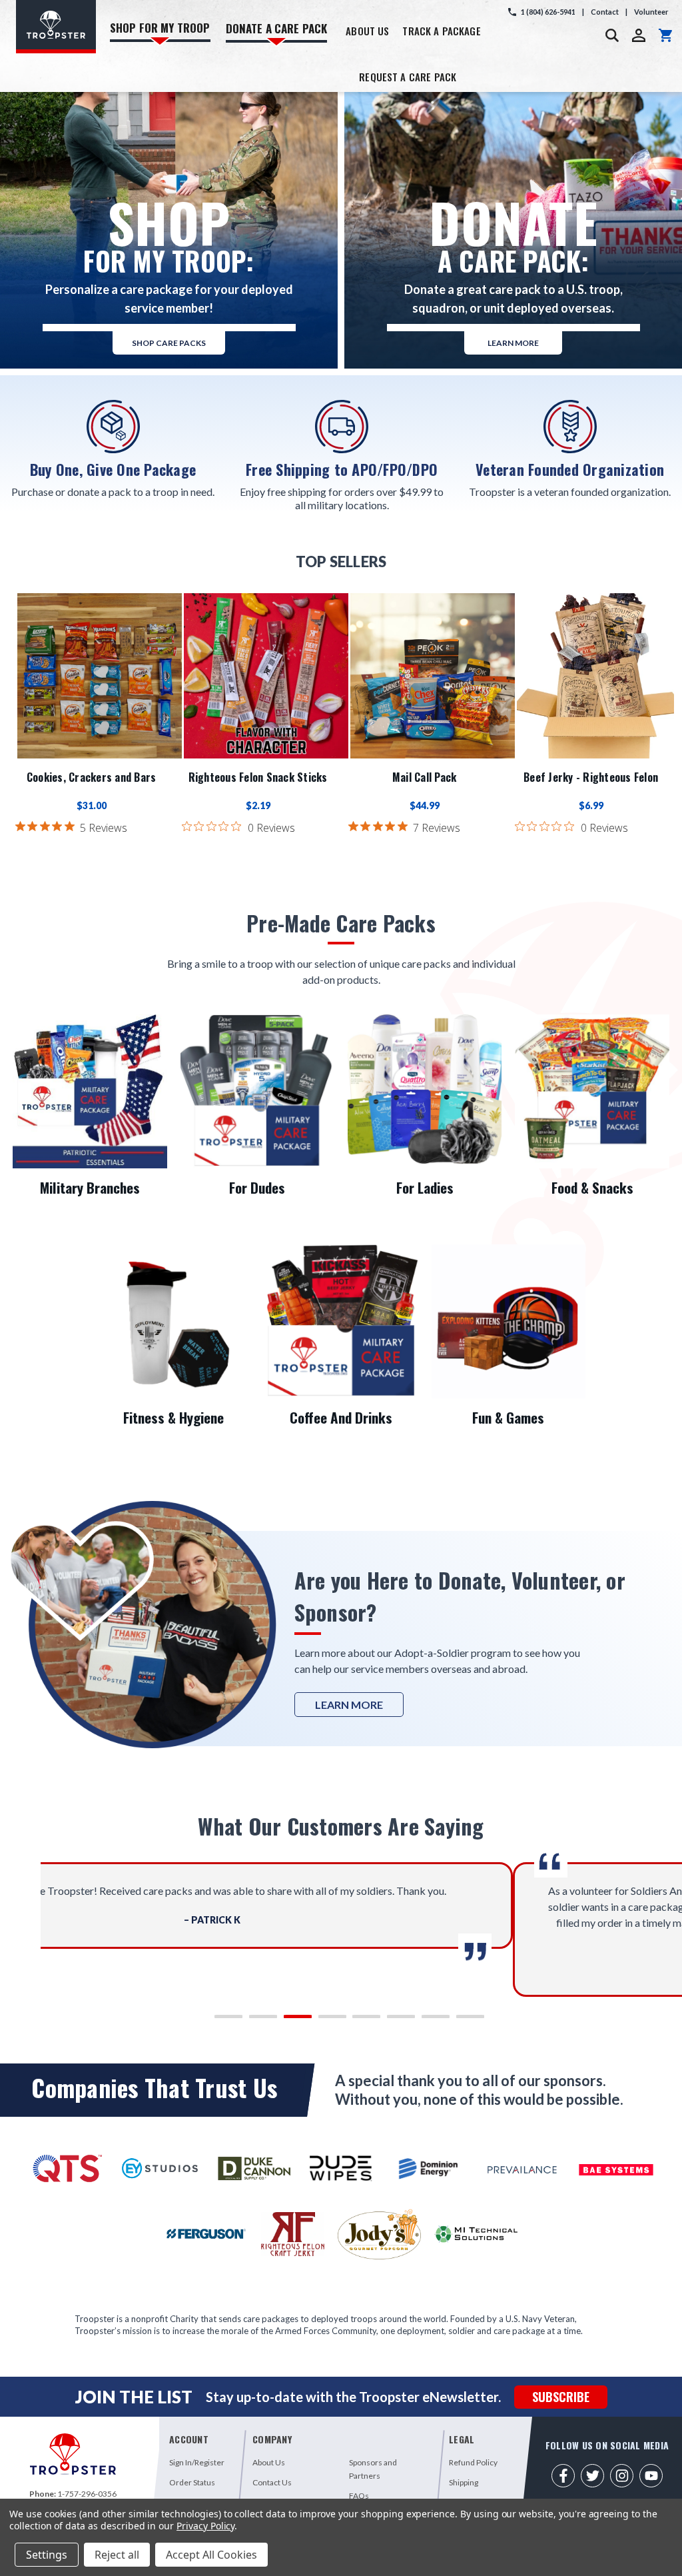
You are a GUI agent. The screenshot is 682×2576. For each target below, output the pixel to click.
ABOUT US (367, 31)
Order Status (192, 2482)
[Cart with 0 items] (665, 35)
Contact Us (272, 2482)
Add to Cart (100, 676)
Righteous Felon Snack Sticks (258, 777)
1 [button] (220, 2020)
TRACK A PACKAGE (441, 31)
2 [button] (255, 2020)
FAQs (359, 2496)
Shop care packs (169, 343)
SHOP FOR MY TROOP (160, 28)
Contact (605, 12)
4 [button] (324, 2020)
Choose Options (266, 676)
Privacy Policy (205, 2526)
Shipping (464, 2482)
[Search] (612, 35)
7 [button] (427, 2020)
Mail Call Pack (425, 777)
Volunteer (651, 12)
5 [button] (358, 2020)
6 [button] (393, 2020)
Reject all (117, 2555)
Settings (47, 2555)
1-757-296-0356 (87, 2494)
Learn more (513, 343)
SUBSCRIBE (561, 2397)
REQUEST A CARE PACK (408, 77)
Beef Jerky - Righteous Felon (591, 777)
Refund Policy (473, 2462)
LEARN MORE (349, 1705)
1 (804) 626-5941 (548, 12)
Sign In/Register (197, 2462)
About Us (269, 2462)
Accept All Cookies (211, 2555)
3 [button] (289, 2020)
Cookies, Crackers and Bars (92, 777)
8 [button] (462, 2020)
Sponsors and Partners (373, 2469)
